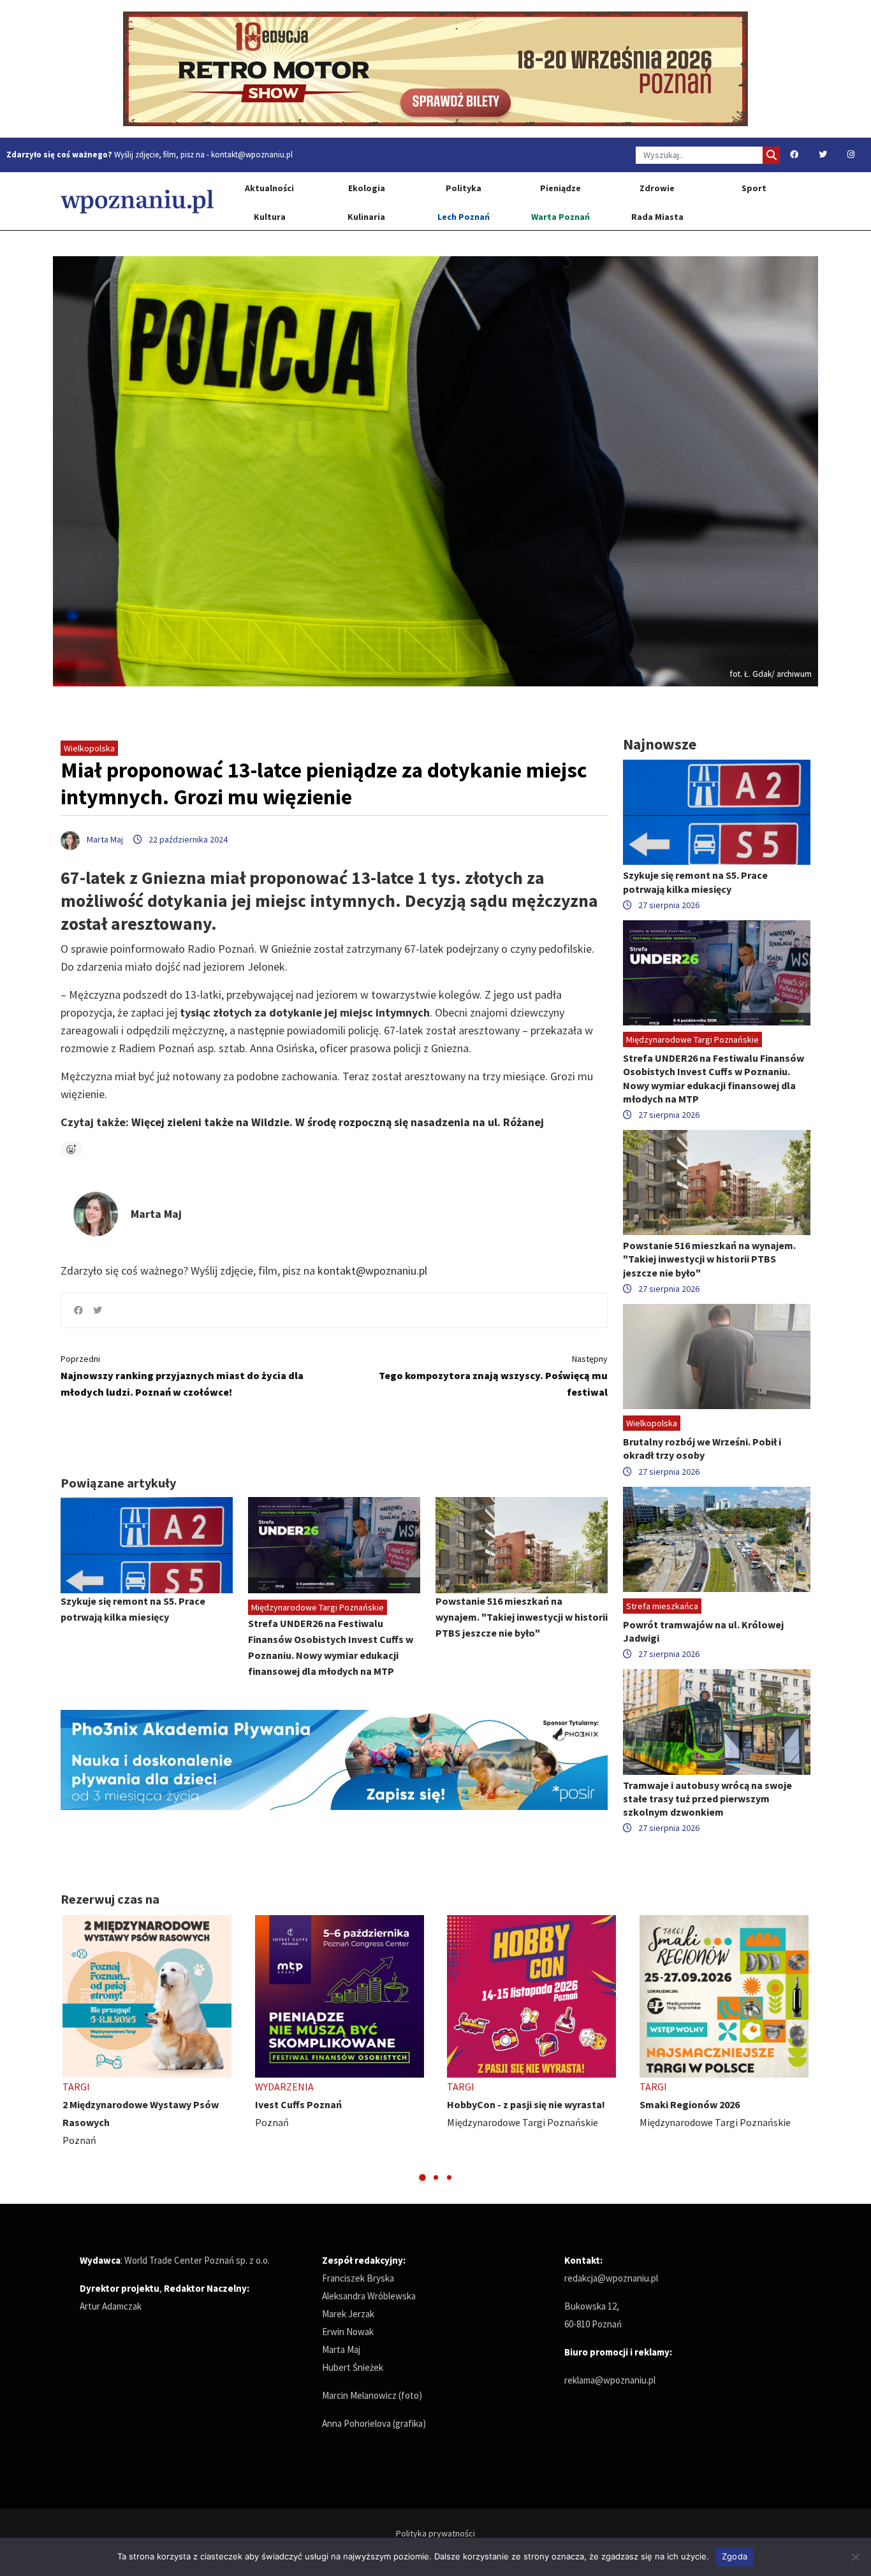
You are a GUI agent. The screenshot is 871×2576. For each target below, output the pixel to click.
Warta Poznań (560, 217)
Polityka (464, 188)
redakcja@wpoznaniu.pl (611, 2278)
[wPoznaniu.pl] (137, 201)
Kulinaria (366, 217)
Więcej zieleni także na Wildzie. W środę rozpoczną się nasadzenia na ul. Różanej (338, 1122)
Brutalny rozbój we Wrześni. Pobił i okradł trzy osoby (702, 1448)
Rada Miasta (657, 217)
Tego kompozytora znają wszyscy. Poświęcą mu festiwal (493, 1376)
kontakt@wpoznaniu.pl (252, 155)
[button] (422, 2177)
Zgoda (735, 2556)
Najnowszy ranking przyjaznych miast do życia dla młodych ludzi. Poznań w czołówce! (182, 1376)
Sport (754, 188)
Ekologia (367, 188)
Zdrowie (657, 188)
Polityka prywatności (435, 2533)
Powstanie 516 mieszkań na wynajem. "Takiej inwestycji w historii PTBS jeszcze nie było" (522, 1617)
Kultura (270, 217)
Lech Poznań (464, 217)
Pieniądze (560, 188)
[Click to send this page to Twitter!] (98, 1310)
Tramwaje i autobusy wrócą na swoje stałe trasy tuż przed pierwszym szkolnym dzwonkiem (707, 1798)
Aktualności (269, 188)
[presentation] (72, 2049)
